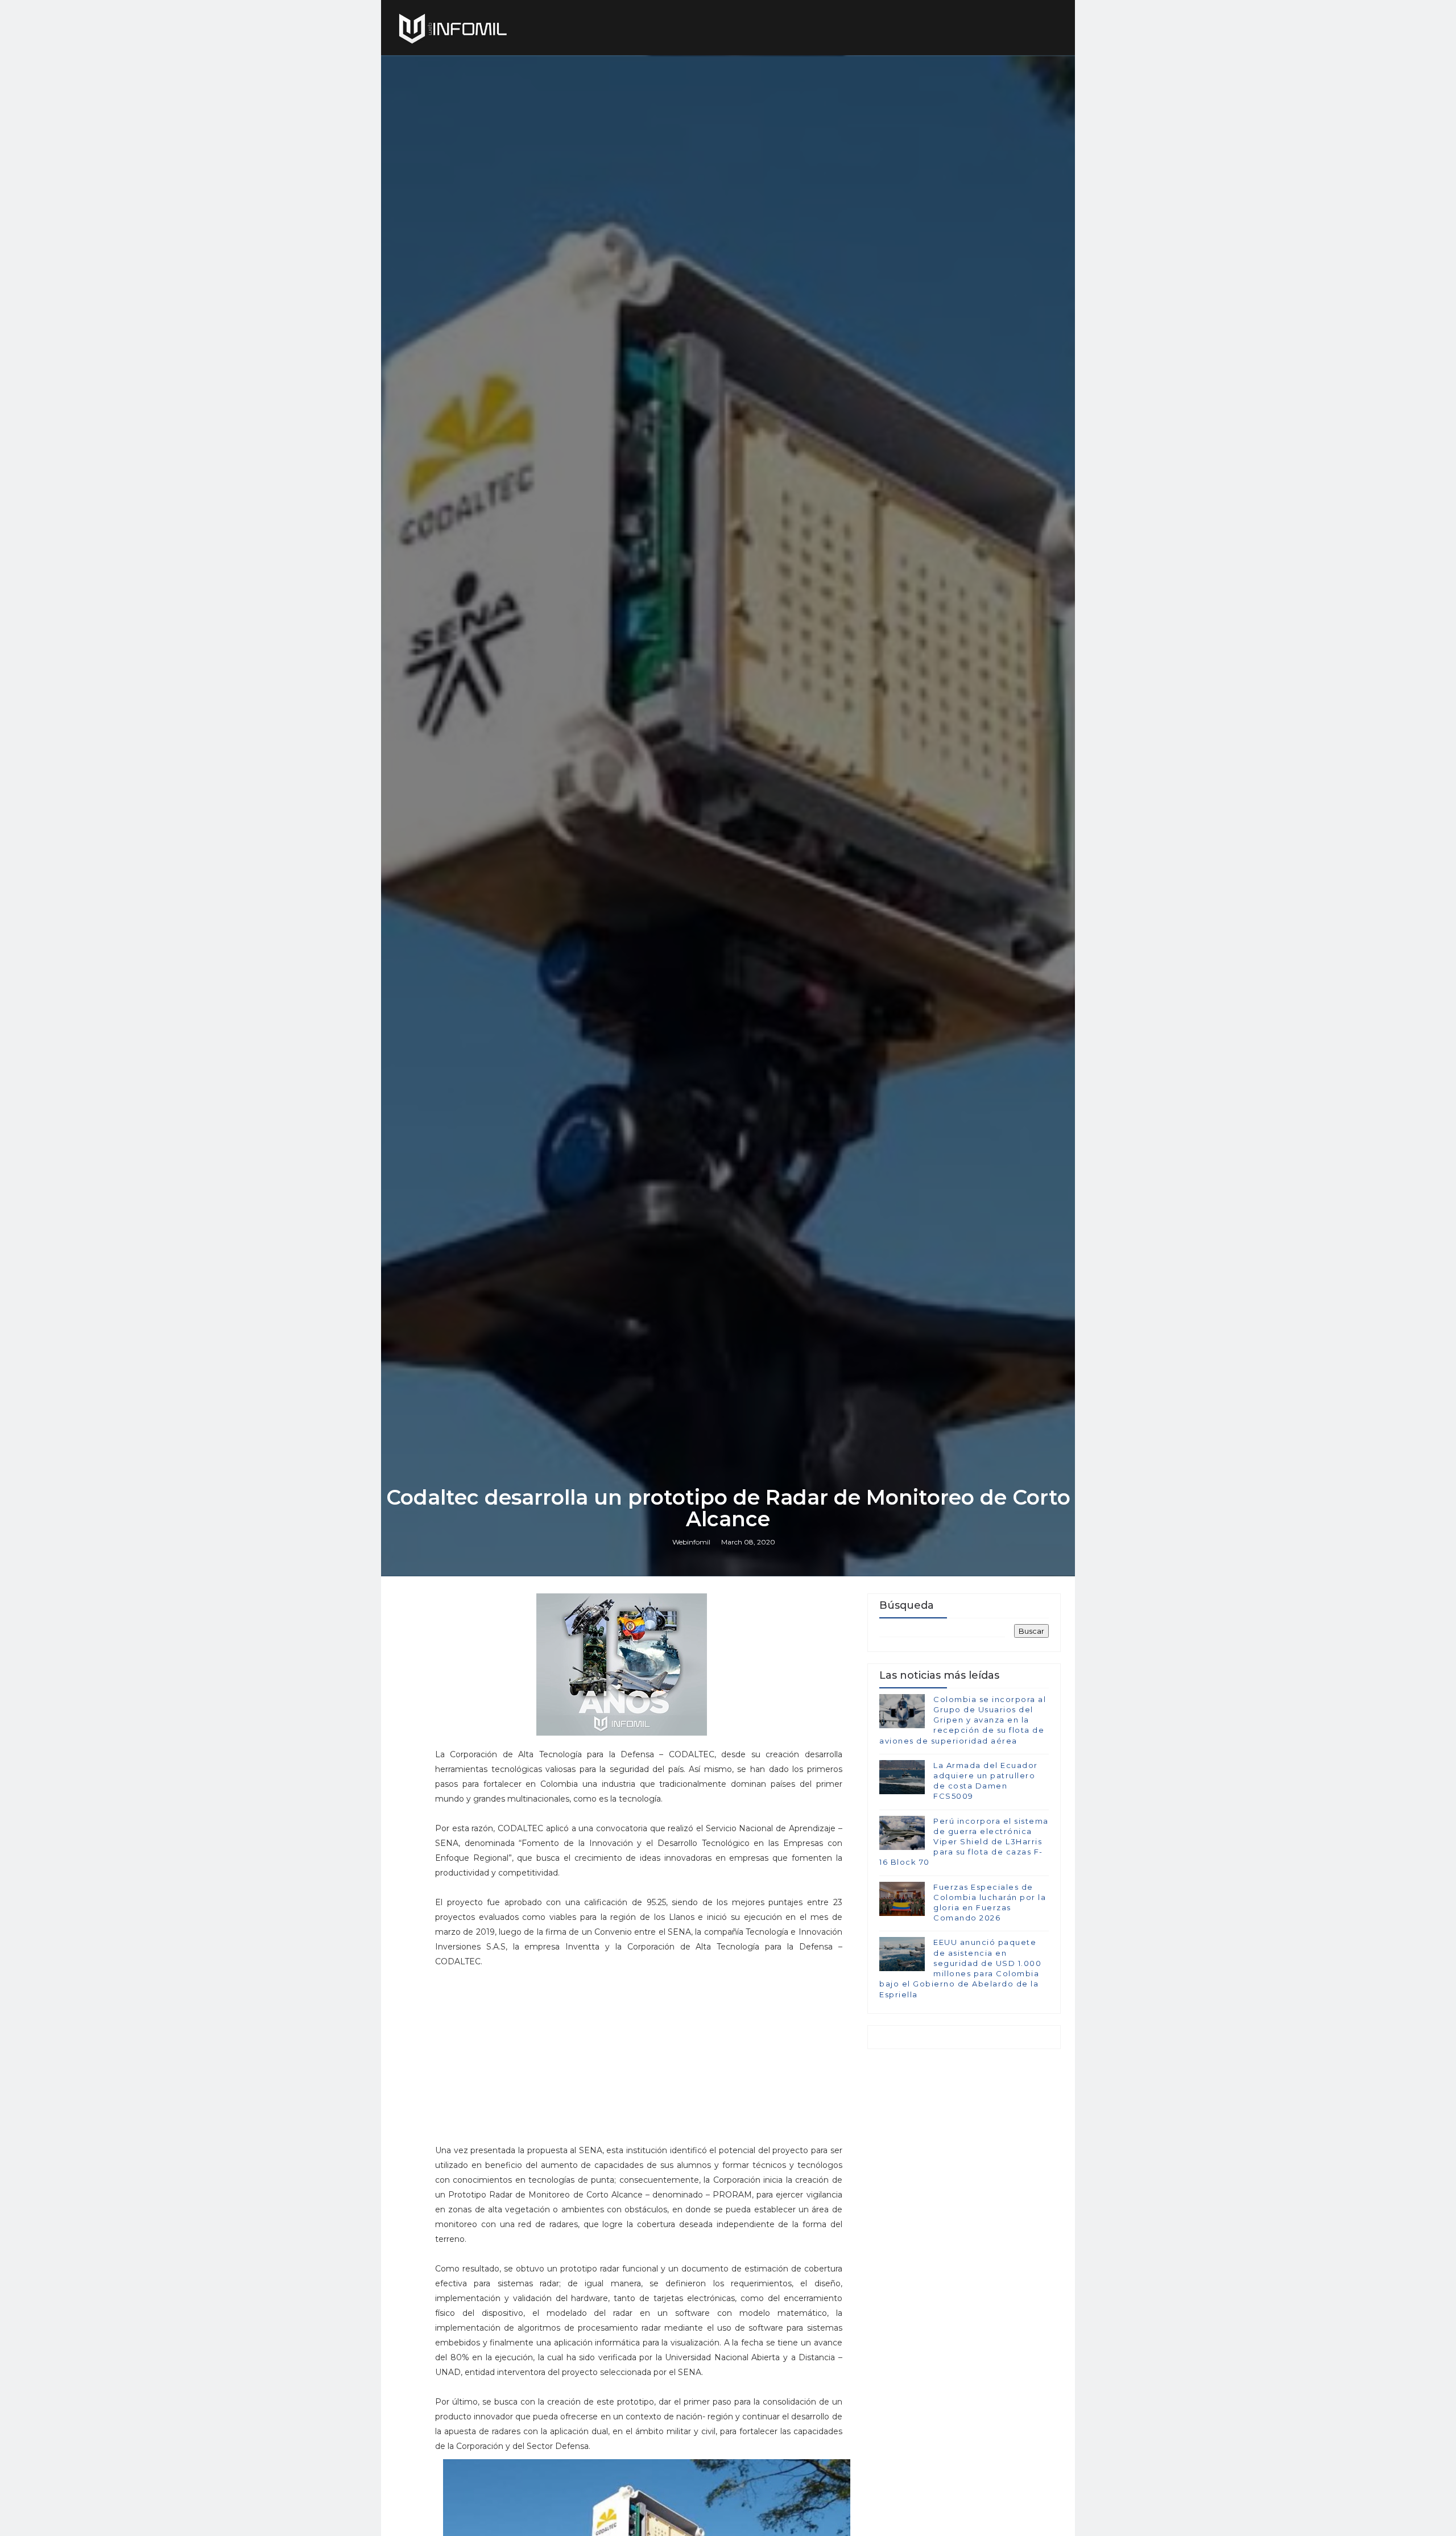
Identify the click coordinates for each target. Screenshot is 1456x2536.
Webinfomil (691, 1542)
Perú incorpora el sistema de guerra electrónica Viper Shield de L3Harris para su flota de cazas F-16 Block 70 (964, 1842)
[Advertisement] (639, 2063)
